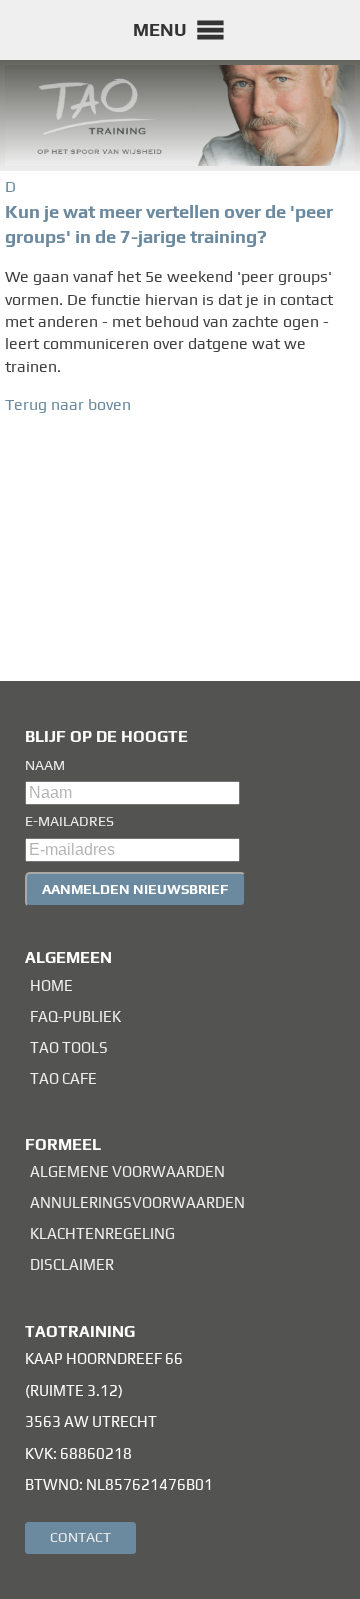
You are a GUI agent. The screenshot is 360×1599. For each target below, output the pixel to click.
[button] (160, 30)
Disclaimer (72, 1264)
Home (51, 985)
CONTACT (80, 1537)
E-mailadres (69, 821)
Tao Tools (69, 1047)
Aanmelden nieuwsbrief (135, 889)
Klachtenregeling (102, 1233)
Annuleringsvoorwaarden (137, 1202)
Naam (45, 765)
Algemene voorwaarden (127, 1171)
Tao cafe (63, 1078)
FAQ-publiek (75, 1016)
